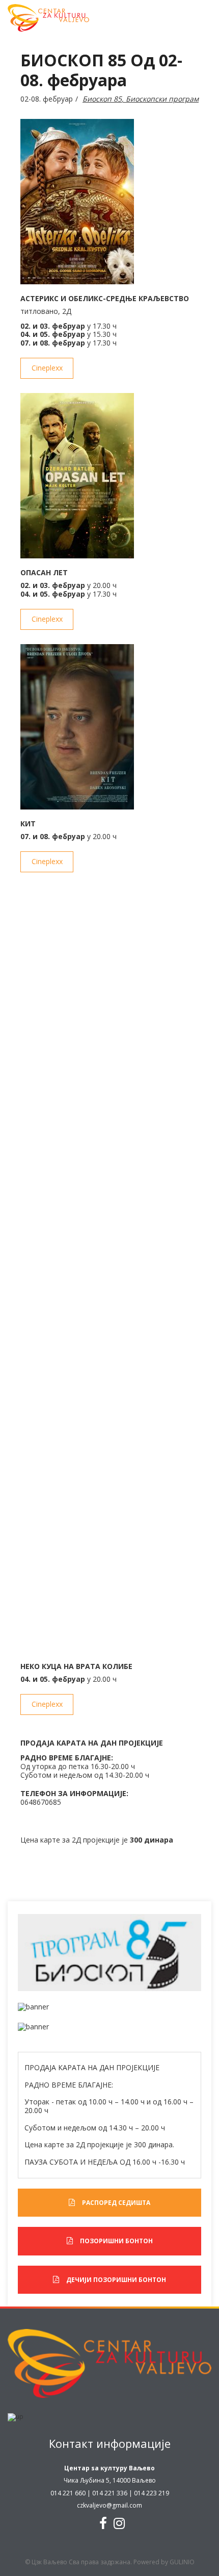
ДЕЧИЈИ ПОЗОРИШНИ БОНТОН (116, 2280)
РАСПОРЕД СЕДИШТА (116, 2203)
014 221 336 (110, 2493)
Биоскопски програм (162, 99)
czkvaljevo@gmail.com (109, 2505)
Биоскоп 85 (102, 99)
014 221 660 (68, 2493)
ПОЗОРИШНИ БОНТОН (116, 2241)
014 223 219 (152, 2493)
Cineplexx (47, 368)
